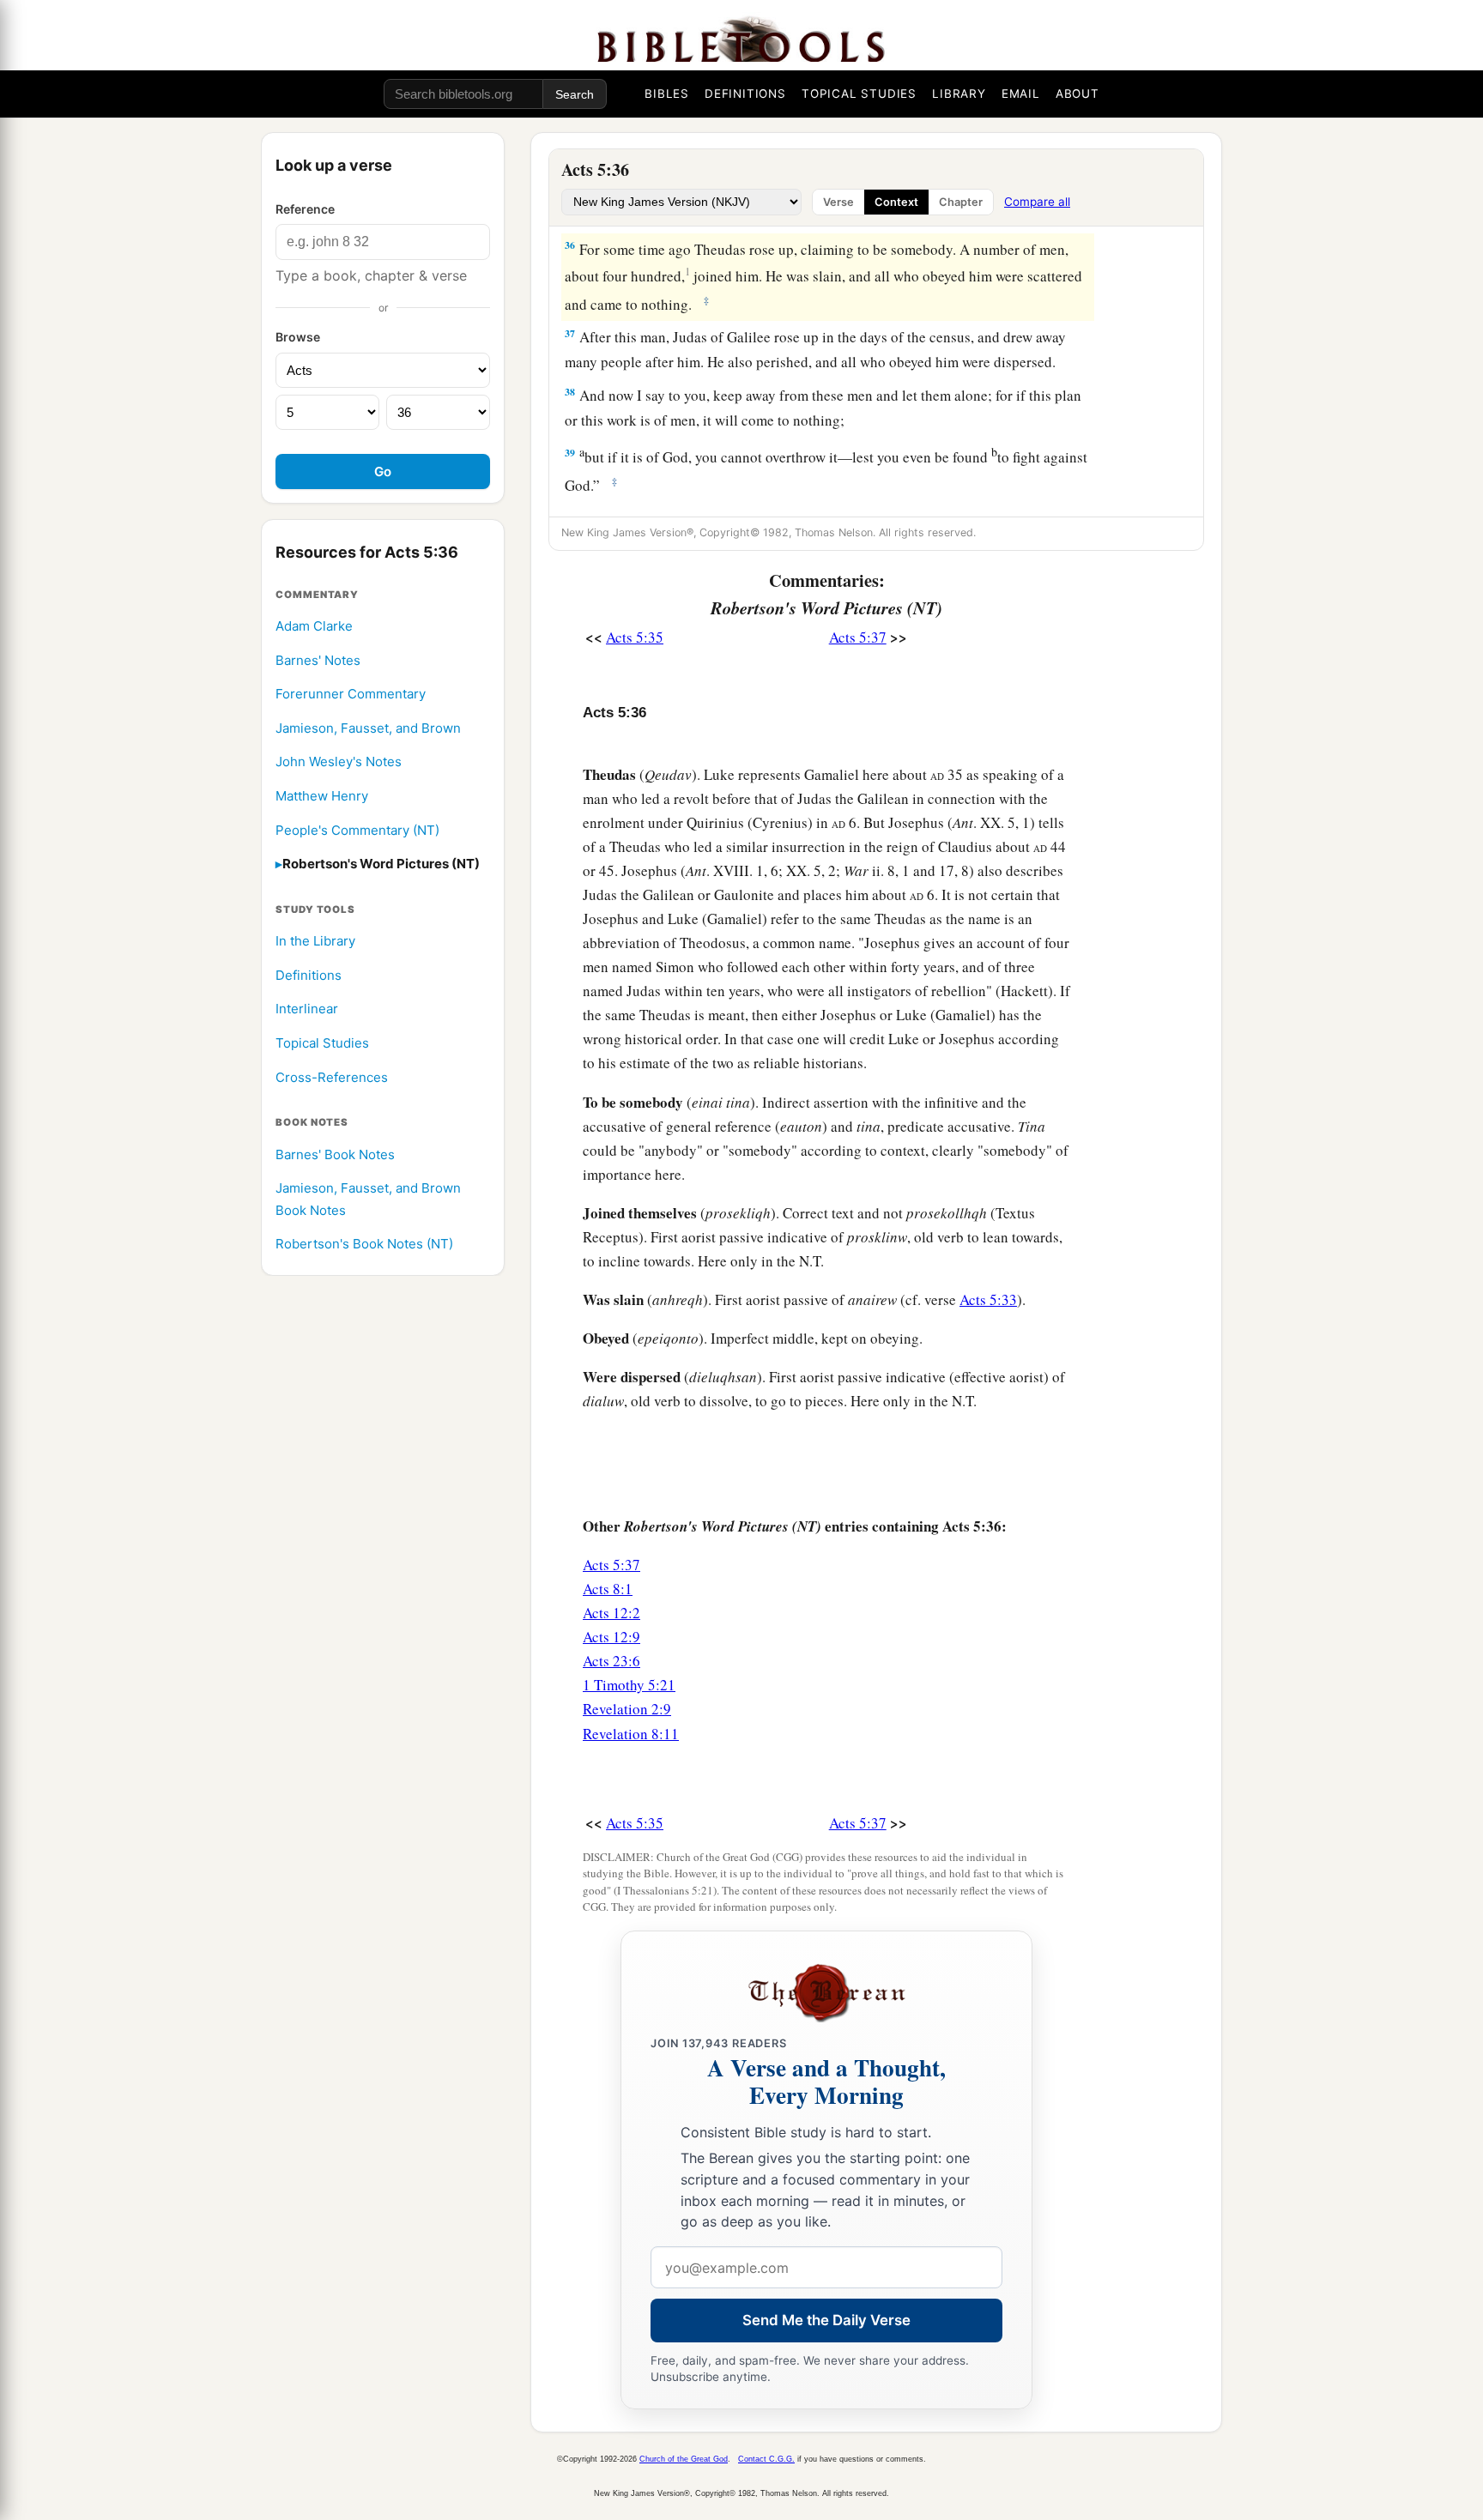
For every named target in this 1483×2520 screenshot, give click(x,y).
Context (896, 202)
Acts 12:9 (611, 1637)
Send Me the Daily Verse (826, 2320)
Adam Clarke (314, 626)
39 (570, 453)
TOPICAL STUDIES (859, 94)
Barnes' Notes (318, 660)
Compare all (1037, 202)
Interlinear (307, 1009)
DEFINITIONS (745, 94)
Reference (305, 209)
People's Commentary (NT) (357, 830)
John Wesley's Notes (339, 762)
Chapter (961, 202)
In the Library (315, 942)
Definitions (309, 975)
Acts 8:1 (608, 1589)
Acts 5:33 (988, 1299)
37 (570, 333)
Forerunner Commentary (351, 695)
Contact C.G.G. (766, 2459)
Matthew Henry (322, 796)
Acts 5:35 (635, 637)
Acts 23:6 (611, 1661)
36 (570, 245)
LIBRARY (959, 94)
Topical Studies (322, 1043)
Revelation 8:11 (631, 1734)
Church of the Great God (684, 2459)
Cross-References (332, 1077)
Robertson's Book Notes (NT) (364, 1245)
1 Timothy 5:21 (629, 1685)
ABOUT (1077, 94)
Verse (838, 202)
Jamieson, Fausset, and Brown (368, 728)
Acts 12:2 (611, 1613)
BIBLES (667, 94)
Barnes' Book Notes (335, 1154)
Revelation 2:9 (627, 1709)
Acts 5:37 (858, 637)
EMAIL (1021, 94)
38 (570, 392)
